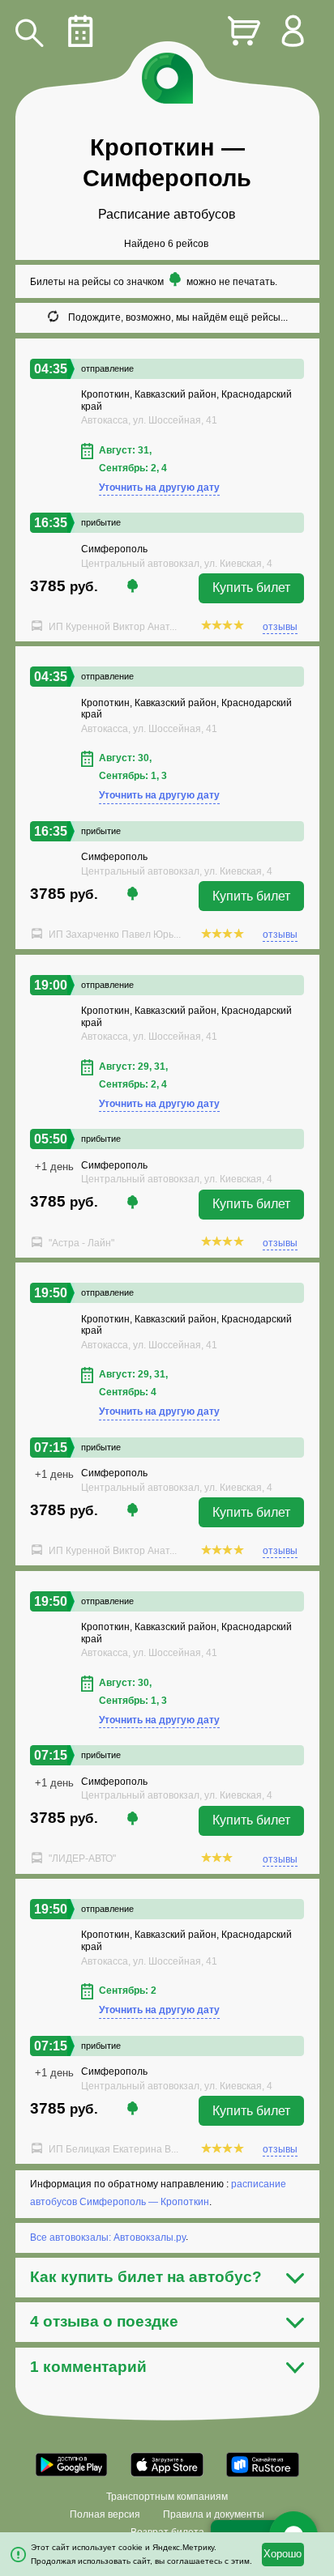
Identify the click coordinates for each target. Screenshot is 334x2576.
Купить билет (251, 588)
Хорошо (283, 2554)
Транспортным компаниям (167, 2497)
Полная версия (105, 2514)
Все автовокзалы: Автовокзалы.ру (108, 2237)
